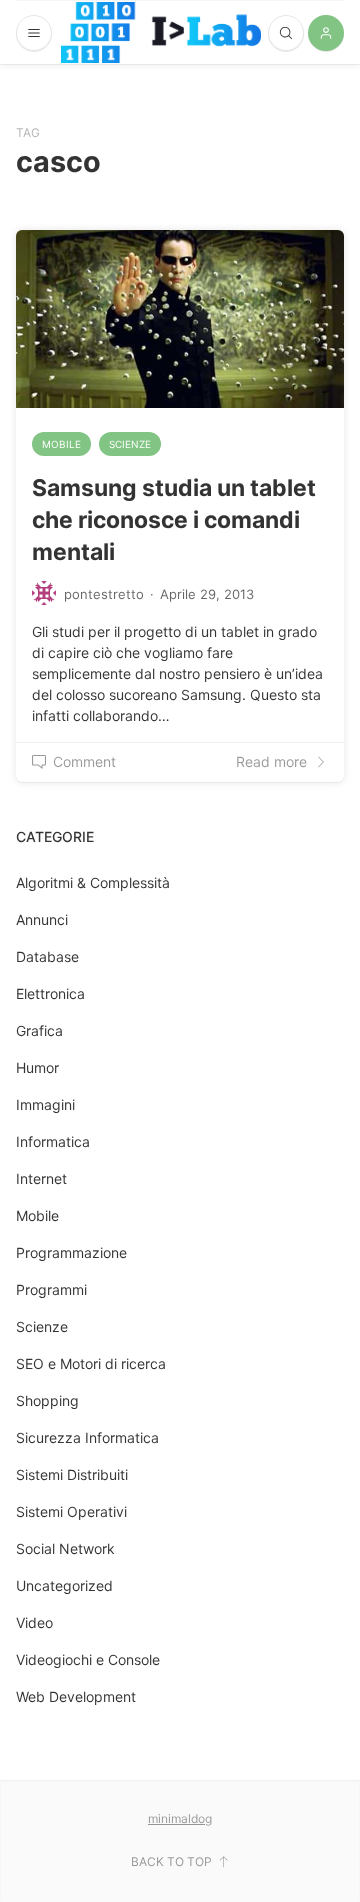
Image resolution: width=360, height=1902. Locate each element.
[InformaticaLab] (161, 32)
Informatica (53, 1141)
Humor (37, 1067)
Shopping (47, 1400)
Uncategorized (64, 1585)
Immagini (45, 1104)
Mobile (61, 444)
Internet (41, 1178)
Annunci (42, 919)
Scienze (130, 444)
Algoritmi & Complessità (93, 882)
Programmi (51, 1289)
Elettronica (50, 993)
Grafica (39, 1030)
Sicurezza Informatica (87, 1437)
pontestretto (104, 594)
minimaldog (180, 1818)
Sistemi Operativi (71, 1511)
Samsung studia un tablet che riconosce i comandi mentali (174, 520)
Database (47, 956)
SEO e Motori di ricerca (91, 1363)
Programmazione (71, 1252)
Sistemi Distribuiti (72, 1474)
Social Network (65, 1548)
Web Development (76, 1696)
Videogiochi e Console (88, 1659)
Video (34, 1622)
